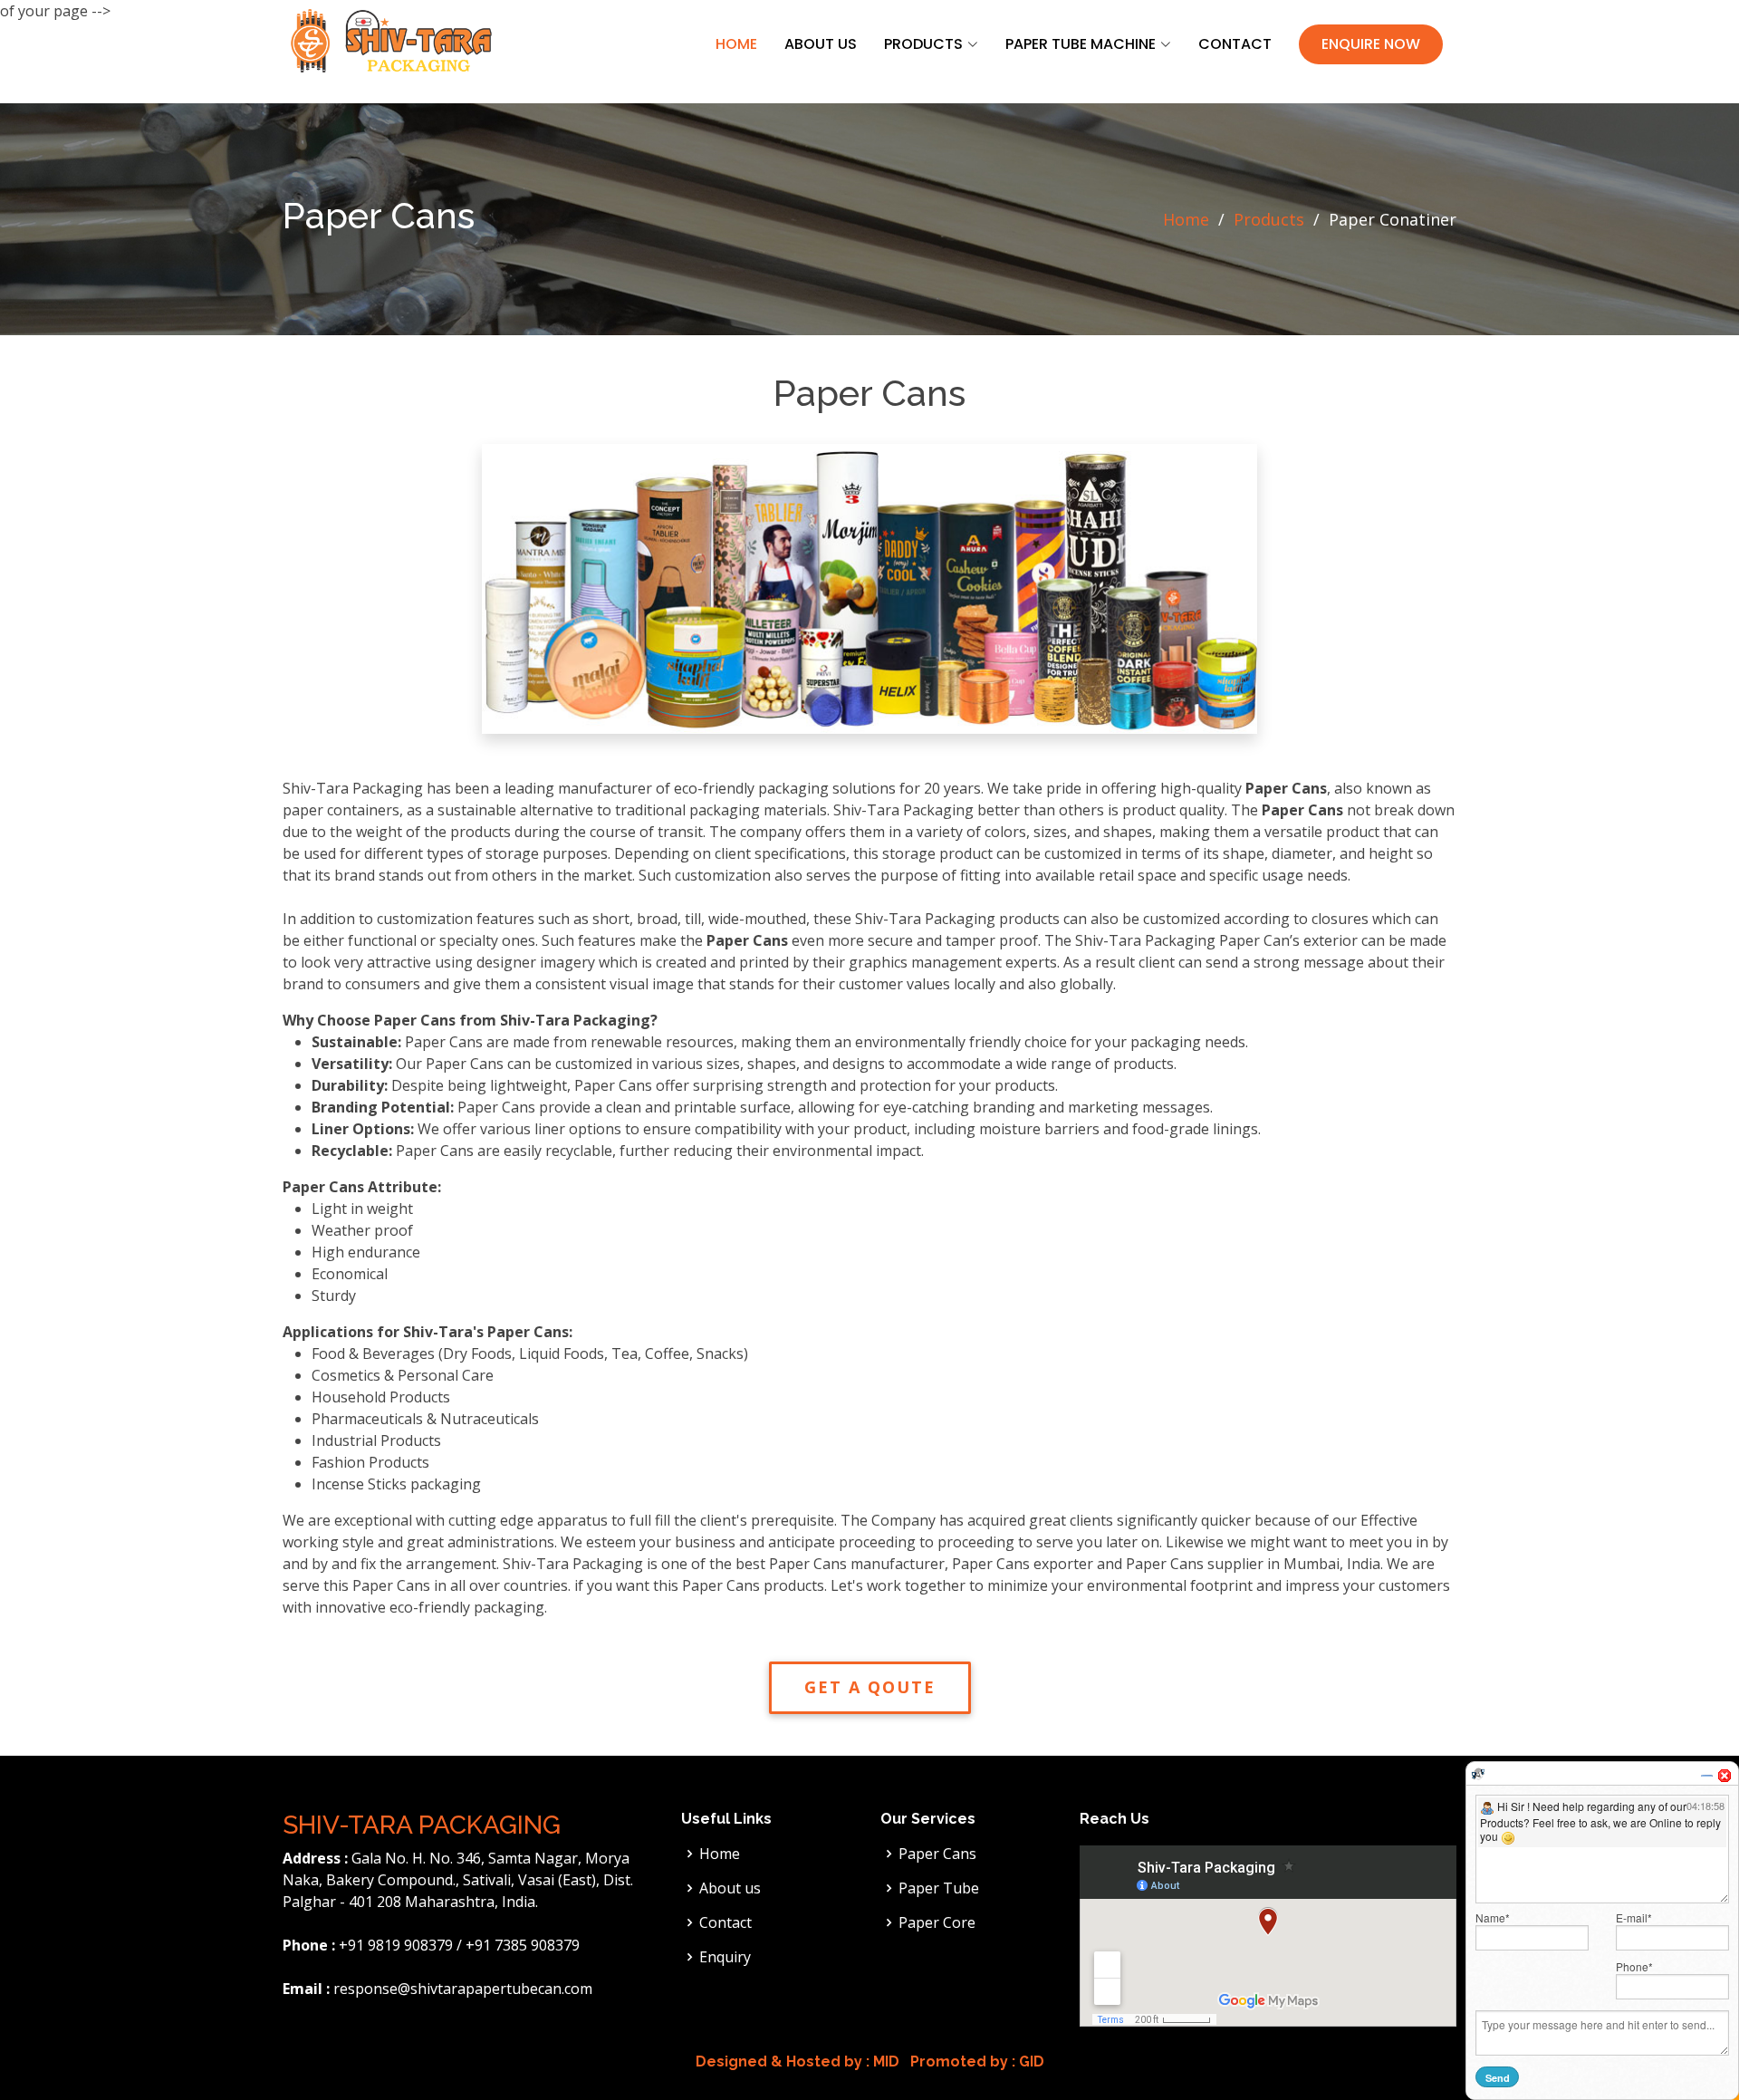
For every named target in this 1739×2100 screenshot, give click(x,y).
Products (1269, 219)
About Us (821, 44)
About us (730, 1888)
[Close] (1725, 1776)
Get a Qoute (870, 1687)
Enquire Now (1371, 44)
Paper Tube (939, 1888)
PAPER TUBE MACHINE (1081, 44)
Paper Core (937, 1922)
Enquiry (725, 1957)
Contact (1235, 44)
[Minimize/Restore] (1706, 1776)
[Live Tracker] (1478, 1773)
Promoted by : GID (975, 2061)
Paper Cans (937, 1854)
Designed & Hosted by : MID (797, 2061)
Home (736, 44)
